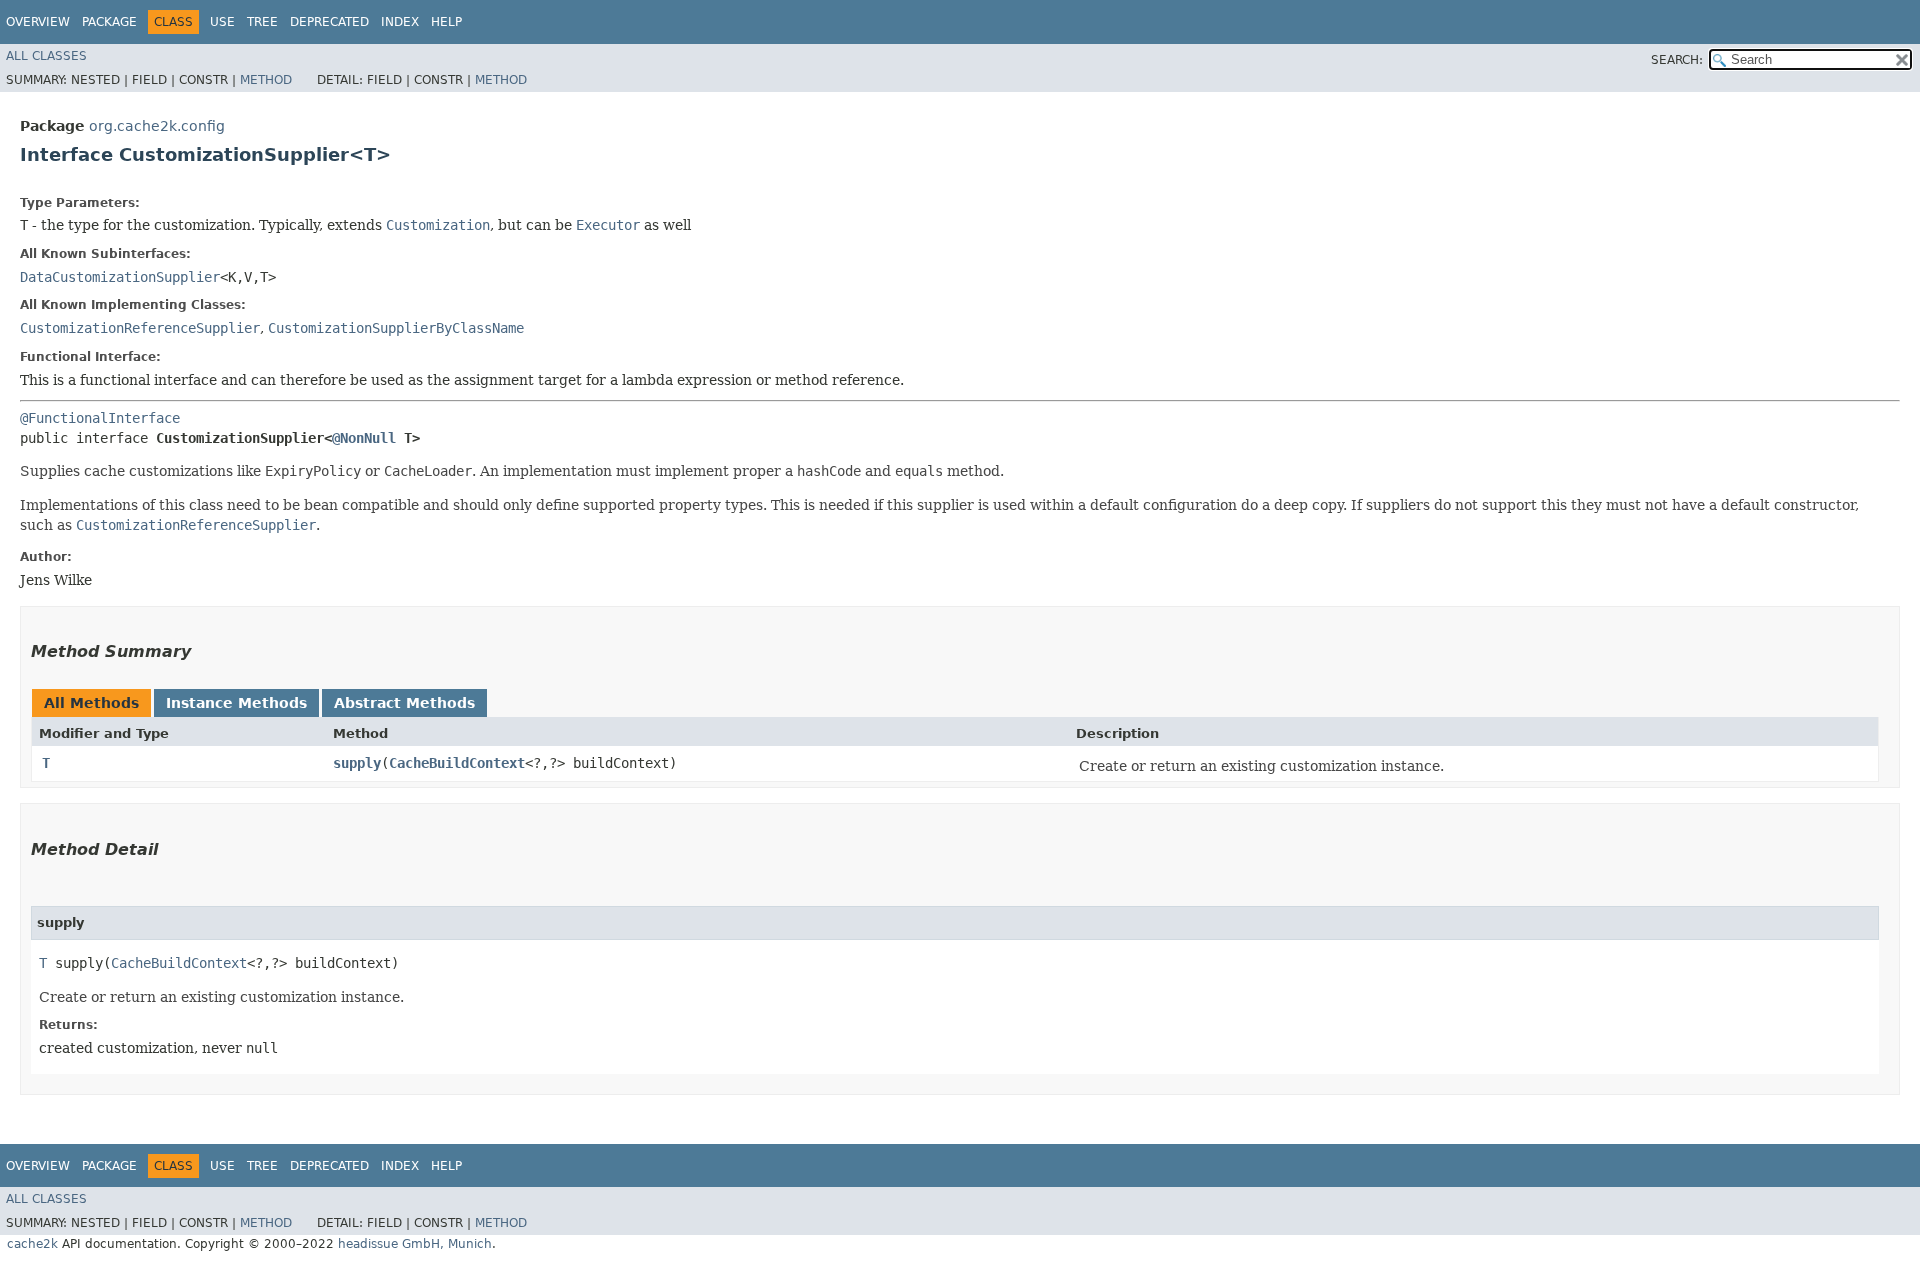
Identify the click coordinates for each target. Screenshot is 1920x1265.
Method (266, 80)
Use (222, 22)
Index (400, 22)
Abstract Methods (404, 703)
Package (109, 22)
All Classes (46, 56)
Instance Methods (236, 703)
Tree (262, 22)
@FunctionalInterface (100, 418)
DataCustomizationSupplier (120, 277)
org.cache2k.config (157, 126)
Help (446, 22)
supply (357, 763)
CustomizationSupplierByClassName (396, 328)
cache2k (32, 1244)
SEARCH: (1677, 60)
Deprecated (329, 22)
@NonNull (364, 438)
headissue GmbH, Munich (415, 1244)
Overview (38, 22)
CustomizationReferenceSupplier (140, 328)
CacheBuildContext (457, 763)
